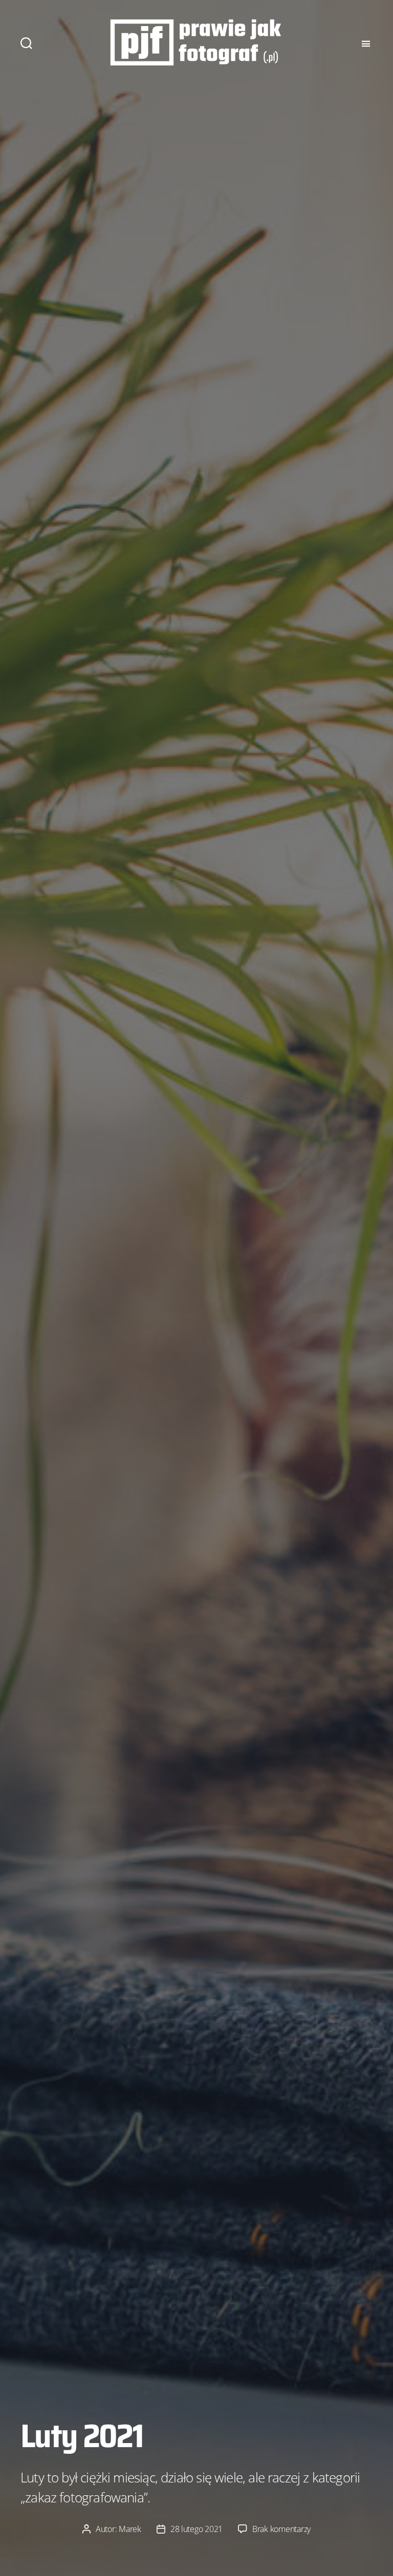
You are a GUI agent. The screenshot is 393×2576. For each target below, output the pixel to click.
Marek (130, 2529)
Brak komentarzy (281, 2529)
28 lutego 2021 (196, 2529)
